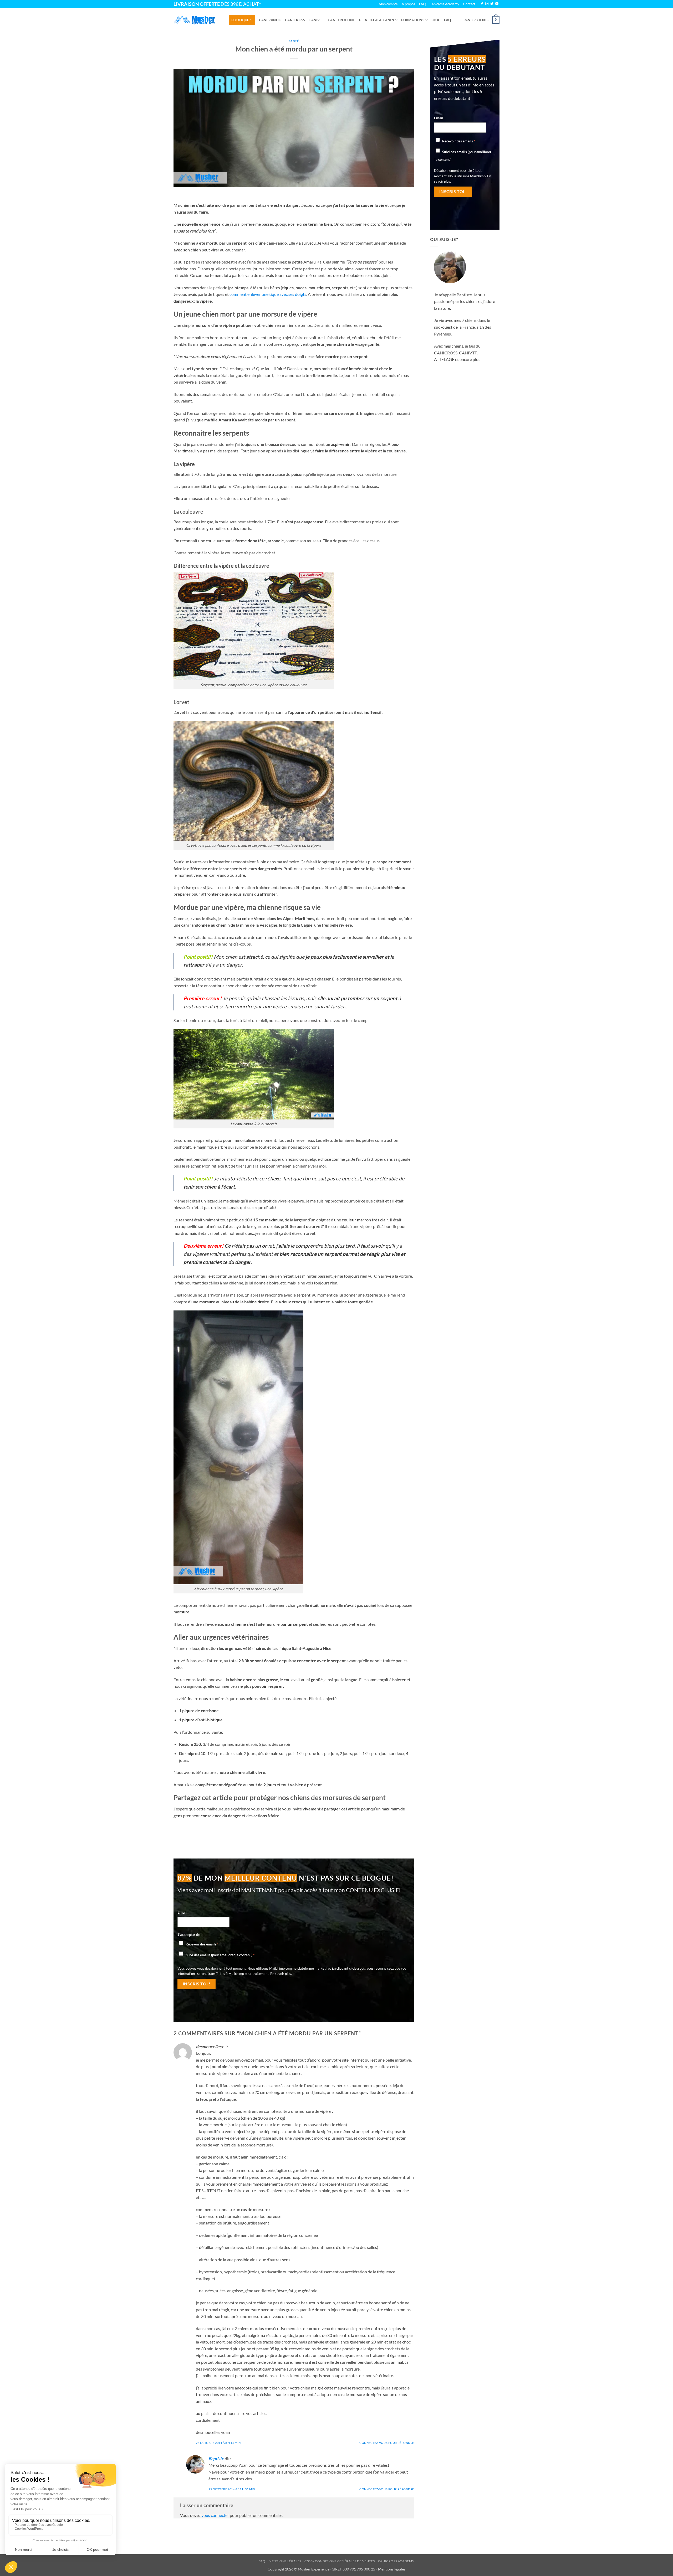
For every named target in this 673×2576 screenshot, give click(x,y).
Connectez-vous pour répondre (387, 2443)
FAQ (447, 20)
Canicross (295, 20)
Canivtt (316, 20)
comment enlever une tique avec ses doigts (268, 294)
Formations (413, 20)
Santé (294, 41)
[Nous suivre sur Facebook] (482, 4)
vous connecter (215, 2515)
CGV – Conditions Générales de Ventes (340, 2561)
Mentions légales (285, 2561)
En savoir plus (281, 1974)
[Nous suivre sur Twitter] (492, 4)
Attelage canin (379, 20)
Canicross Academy (444, 4)
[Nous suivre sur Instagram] (487, 4)
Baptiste (216, 2458)
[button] (481, 20)
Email (182, 1912)
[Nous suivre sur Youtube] (497, 4)
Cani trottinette (344, 20)
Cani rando (270, 20)
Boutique (240, 20)
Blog (436, 20)
